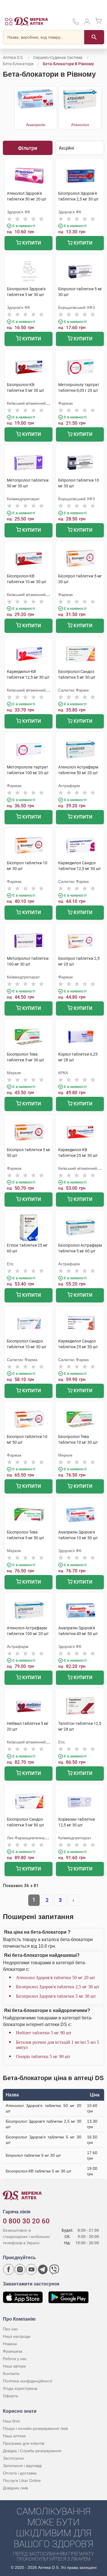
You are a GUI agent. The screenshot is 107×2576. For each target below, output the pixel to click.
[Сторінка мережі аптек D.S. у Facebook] (9, 2269)
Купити (31, 243)
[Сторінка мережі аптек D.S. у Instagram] (20, 2269)
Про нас (10, 2329)
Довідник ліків (15, 2488)
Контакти (11, 2374)
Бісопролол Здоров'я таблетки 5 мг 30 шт (56, 1996)
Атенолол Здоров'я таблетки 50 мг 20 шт (55, 1978)
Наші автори (14, 2366)
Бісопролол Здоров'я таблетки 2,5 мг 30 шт (58, 1987)
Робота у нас (15, 2359)
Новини (10, 2344)
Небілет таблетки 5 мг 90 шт (44, 2033)
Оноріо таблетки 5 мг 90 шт (43, 2056)
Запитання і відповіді (22, 2466)
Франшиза (13, 2351)
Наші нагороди (17, 2336)
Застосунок (13, 2458)
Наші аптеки (14, 2436)
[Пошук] (94, 37)
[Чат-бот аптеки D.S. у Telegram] (43, 2269)
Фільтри (28, 148)
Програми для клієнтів (24, 2443)
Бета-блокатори (18, 64)
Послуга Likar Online (22, 2480)
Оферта (10, 2396)
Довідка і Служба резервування (32, 2451)
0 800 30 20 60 (26, 2221)
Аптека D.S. (13, 57)
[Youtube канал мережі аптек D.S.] (31, 2269)
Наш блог (12, 2421)
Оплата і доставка (20, 2473)
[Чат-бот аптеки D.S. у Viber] (54, 2269)
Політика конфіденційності (28, 2381)
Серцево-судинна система (58, 57)
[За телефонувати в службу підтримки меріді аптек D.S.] (76, 24)
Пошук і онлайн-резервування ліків (35, 2428)
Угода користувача (20, 2388)
